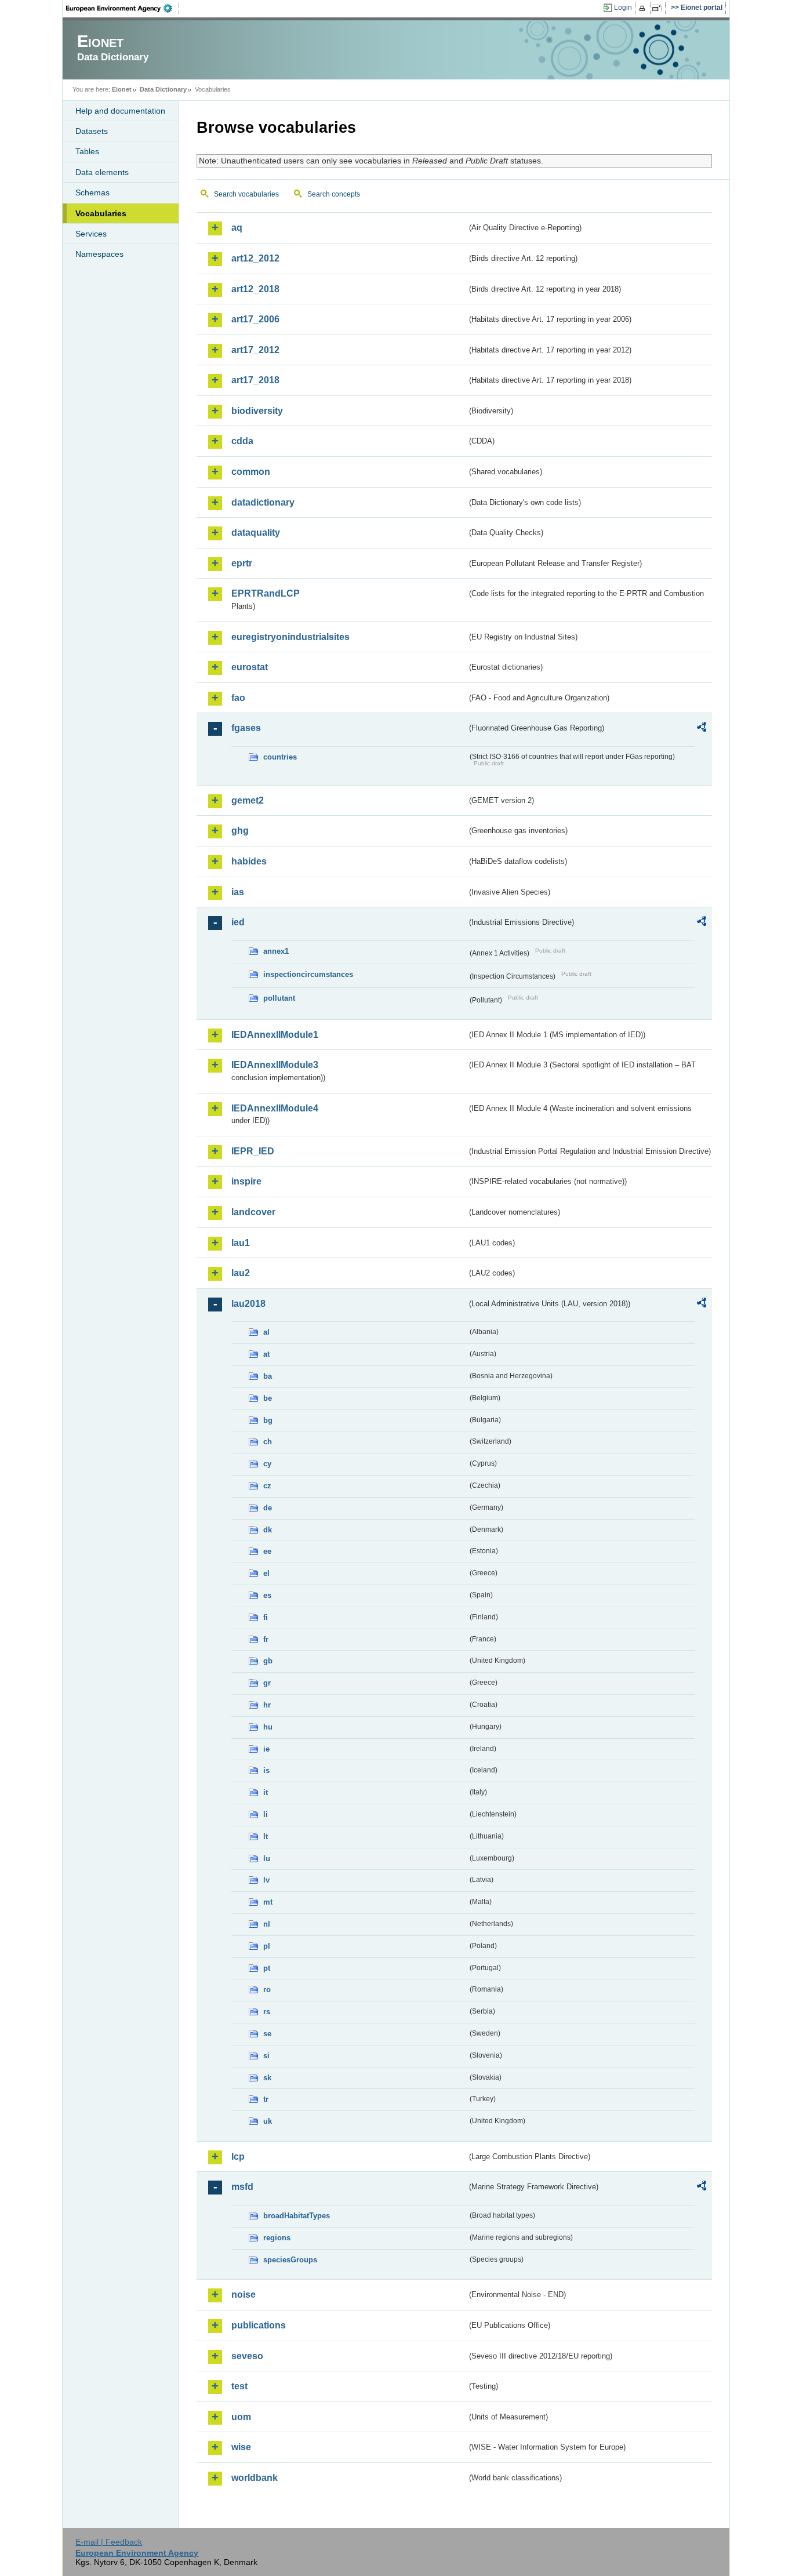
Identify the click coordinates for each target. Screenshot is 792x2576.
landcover (253, 1212)
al (266, 1332)
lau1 (241, 1243)
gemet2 (248, 800)
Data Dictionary (163, 89)
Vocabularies (101, 213)
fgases (246, 728)
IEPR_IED (253, 1151)
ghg (240, 831)
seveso (247, 2356)
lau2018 (248, 1304)
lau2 (241, 1273)
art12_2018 (255, 289)
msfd (242, 2187)
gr (267, 1683)
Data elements (102, 172)
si (266, 2056)
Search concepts (334, 194)
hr (267, 1705)
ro (267, 1990)
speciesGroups (290, 2260)
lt (266, 1836)
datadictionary (263, 502)
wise (241, 2447)
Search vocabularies (246, 194)
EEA (123, 8)
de (268, 1508)
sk (267, 2078)
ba (268, 1376)
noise (244, 2295)
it (266, 1792)
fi (266, 1617)
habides (249, 861)
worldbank (255, 2478)
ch (268, 1442)
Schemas (92, 192)
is (266, 1770)
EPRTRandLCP (266, 593)
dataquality (256, 533)
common (251, 472)
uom (241, 2417)
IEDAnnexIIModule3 (275, 1065)
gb (268, 1661)
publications (259, 2325)
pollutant (279, 998)
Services (91, 234)
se (267, 2034)
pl (267, 1946)
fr (266, 1639)
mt (268, 1902)
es (267, 1595)
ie (266, 1749)
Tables (87, 151)
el (266, 1573)
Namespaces (99, 254)
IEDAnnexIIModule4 (275, 1108)
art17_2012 (255, 350)
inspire (246, 1181)
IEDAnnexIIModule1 (275, 1035)
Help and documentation (120, 111)
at (266, 1354)
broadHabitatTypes (297, 2216)
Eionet (122, 89)
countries (280, 757)
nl (267, 1924)
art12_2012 (255, 258)
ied (238, 922)
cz (267, 1486)
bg (268, 1420)
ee (267, 1551)
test (239, 2386)
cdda (242, 441)
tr (266, 2099)
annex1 (276, 951)
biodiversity (257, 411)
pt (267, 1968)
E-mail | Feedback (109, 2542)
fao (238, 698)
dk (268, 1530)
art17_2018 (255, 380)
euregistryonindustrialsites (290, 637)
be (268, 1398)
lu (267, 1859)
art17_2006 (255, 319)
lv (266, 1880)
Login (623, 8)
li (266, 1814)
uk (268, 2121)
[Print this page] (644, 8)
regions (277, 2238)
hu (268, 1727)
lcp (238, 2157)
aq (237, 228)
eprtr (242, 563)
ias (238, 892)
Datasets (92, 131)
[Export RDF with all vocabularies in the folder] (702, 729)
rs (267, 2012)
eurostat (250, 667)
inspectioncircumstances (308, 974)
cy (267, 1464)
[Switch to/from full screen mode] (659, 8)
